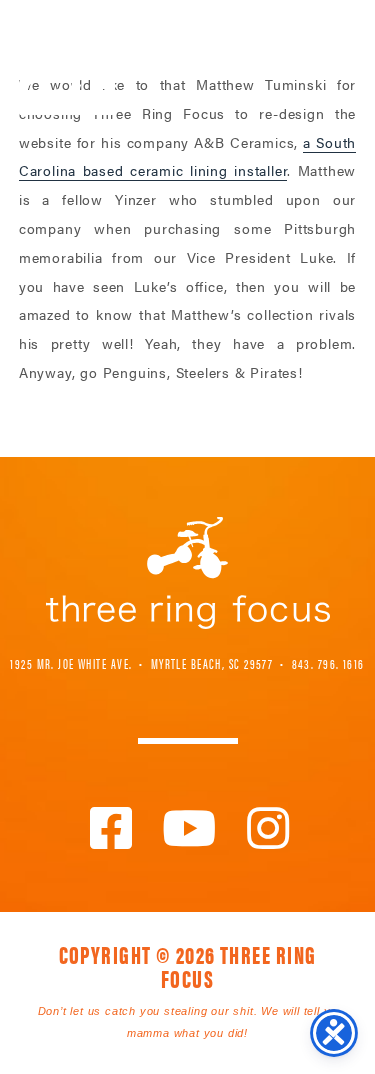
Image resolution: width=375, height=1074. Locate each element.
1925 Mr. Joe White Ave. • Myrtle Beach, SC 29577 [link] (141, 663)
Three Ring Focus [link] (67, 57)
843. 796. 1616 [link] (328, 663)
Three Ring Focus (188, 573)
